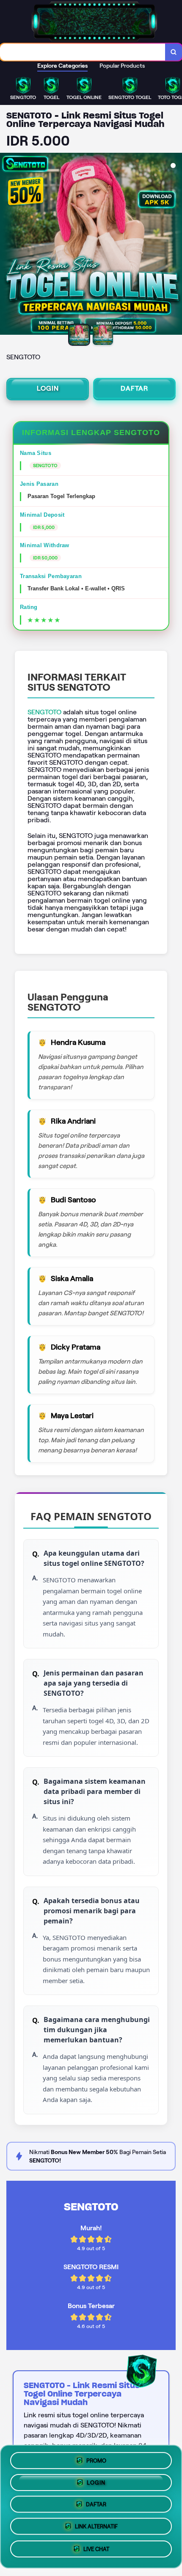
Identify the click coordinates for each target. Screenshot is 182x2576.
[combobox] (83, 52)
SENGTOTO (44, 712)
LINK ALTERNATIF (96, 2529)
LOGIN (48, 388)
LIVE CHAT (96, 2552)
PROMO (96, 2458)
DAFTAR (134, 388)
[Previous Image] (7, 245)
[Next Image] (175, 245)
